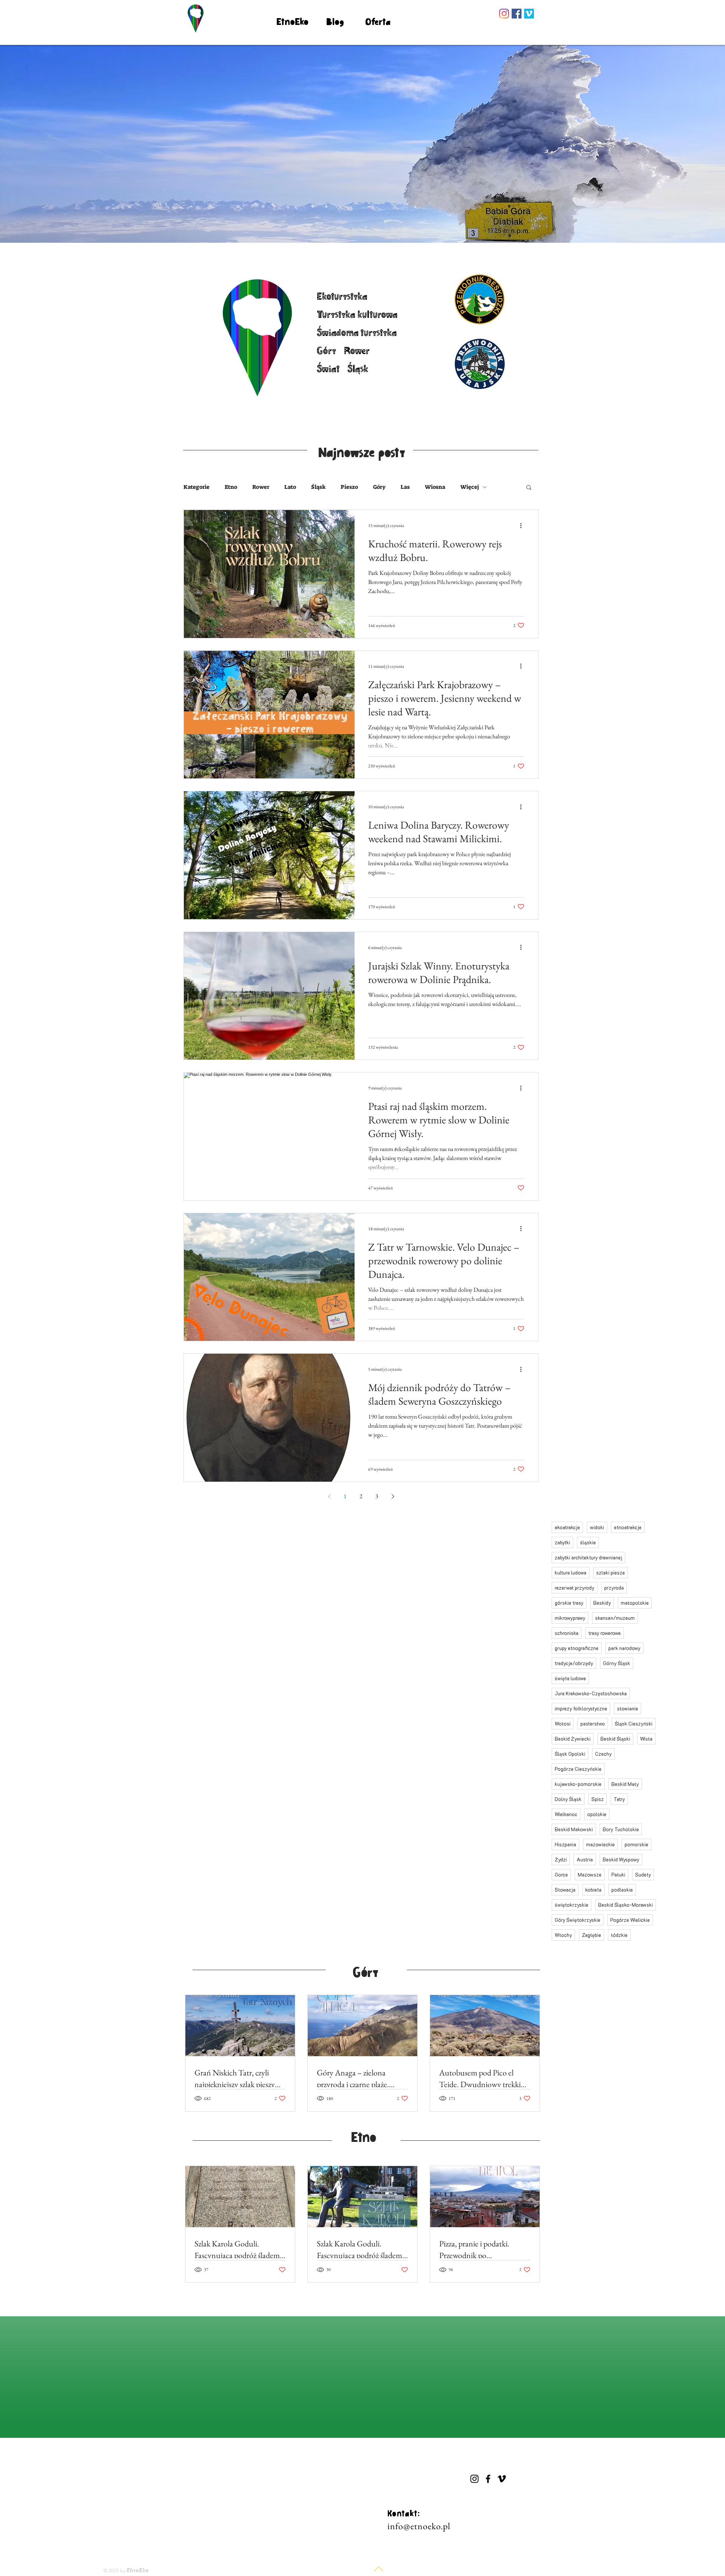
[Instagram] (504, 14)
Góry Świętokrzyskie (578, 1920)
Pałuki (618, 1874)
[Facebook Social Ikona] (517, 14)
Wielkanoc (566, 1814)
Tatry (619, 1799)
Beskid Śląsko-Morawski (626, 1905)
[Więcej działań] (523, 525)
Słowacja (565, 1890)
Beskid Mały (625, 1784)
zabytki (562, 1542)
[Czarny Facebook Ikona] (488, 2479)
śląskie (588, 1542)
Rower (261, 487)
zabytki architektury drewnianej (588, 1557)
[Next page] (393, 1496)
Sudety (643, 1874)
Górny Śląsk (617, 1663)
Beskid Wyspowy (621, 1859)
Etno (231, 487)
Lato (290, 487)
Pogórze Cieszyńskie (578, 1769)
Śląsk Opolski (570, 1754)
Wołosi (563, 1723)
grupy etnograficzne (577, 1648)
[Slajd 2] (359, 228)
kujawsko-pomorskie (578, 1784)
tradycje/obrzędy (574, 1663)
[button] (529, 488)
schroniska (567, 1633)
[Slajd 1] (352, 228)
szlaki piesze (611, 1572)
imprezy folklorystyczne (581, 1708)
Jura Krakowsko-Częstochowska (591, 1693)
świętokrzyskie (572, 1905)
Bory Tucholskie (621, 1829)
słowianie (628, 1708)
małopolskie (635, 1603)
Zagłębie (592, 1935)
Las (405, 487)
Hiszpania (565, 1844)
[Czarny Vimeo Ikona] (502, 2479)
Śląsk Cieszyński (634, 1723)
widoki (597, 1527)
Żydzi (561, 1859)
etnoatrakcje (628, 1527)
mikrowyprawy (570, 1618)
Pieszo (349, 487)
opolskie (597, 1814)
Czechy (603, 1754)
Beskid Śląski (615, 1739)
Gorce (561, 1874)
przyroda (614, 1588)
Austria (585, 1859)
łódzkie (619, 1935)
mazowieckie (600, 1844)
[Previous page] (329, 1496)
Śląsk (318, 487)
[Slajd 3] (373, 228)
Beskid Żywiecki (573, 1739)
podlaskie (622, 1890)
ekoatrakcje (567, 1527)
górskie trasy (569, 1603)
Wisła (646, 1739)
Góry (379, 487)
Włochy (563, 1935)
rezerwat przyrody (575, 1588)
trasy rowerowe (605, 1633)
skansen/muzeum (615, 1618)
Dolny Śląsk (568, 1799)
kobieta (593, 1890)
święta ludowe (570, 1678)
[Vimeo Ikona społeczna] (529, 14)
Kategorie (197, 487)
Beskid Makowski (574, 1829)
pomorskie (636, 1844)
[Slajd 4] (366, 228)
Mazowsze (590, 1874)
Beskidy (602, 1603)
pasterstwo (593, 1723)
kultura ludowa (571, 1572)
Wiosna (435, 487)
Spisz (598, 1799)
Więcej (470, 487)
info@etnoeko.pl (419, 2526)
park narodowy (624, 1648)
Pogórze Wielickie (630, 1920)
